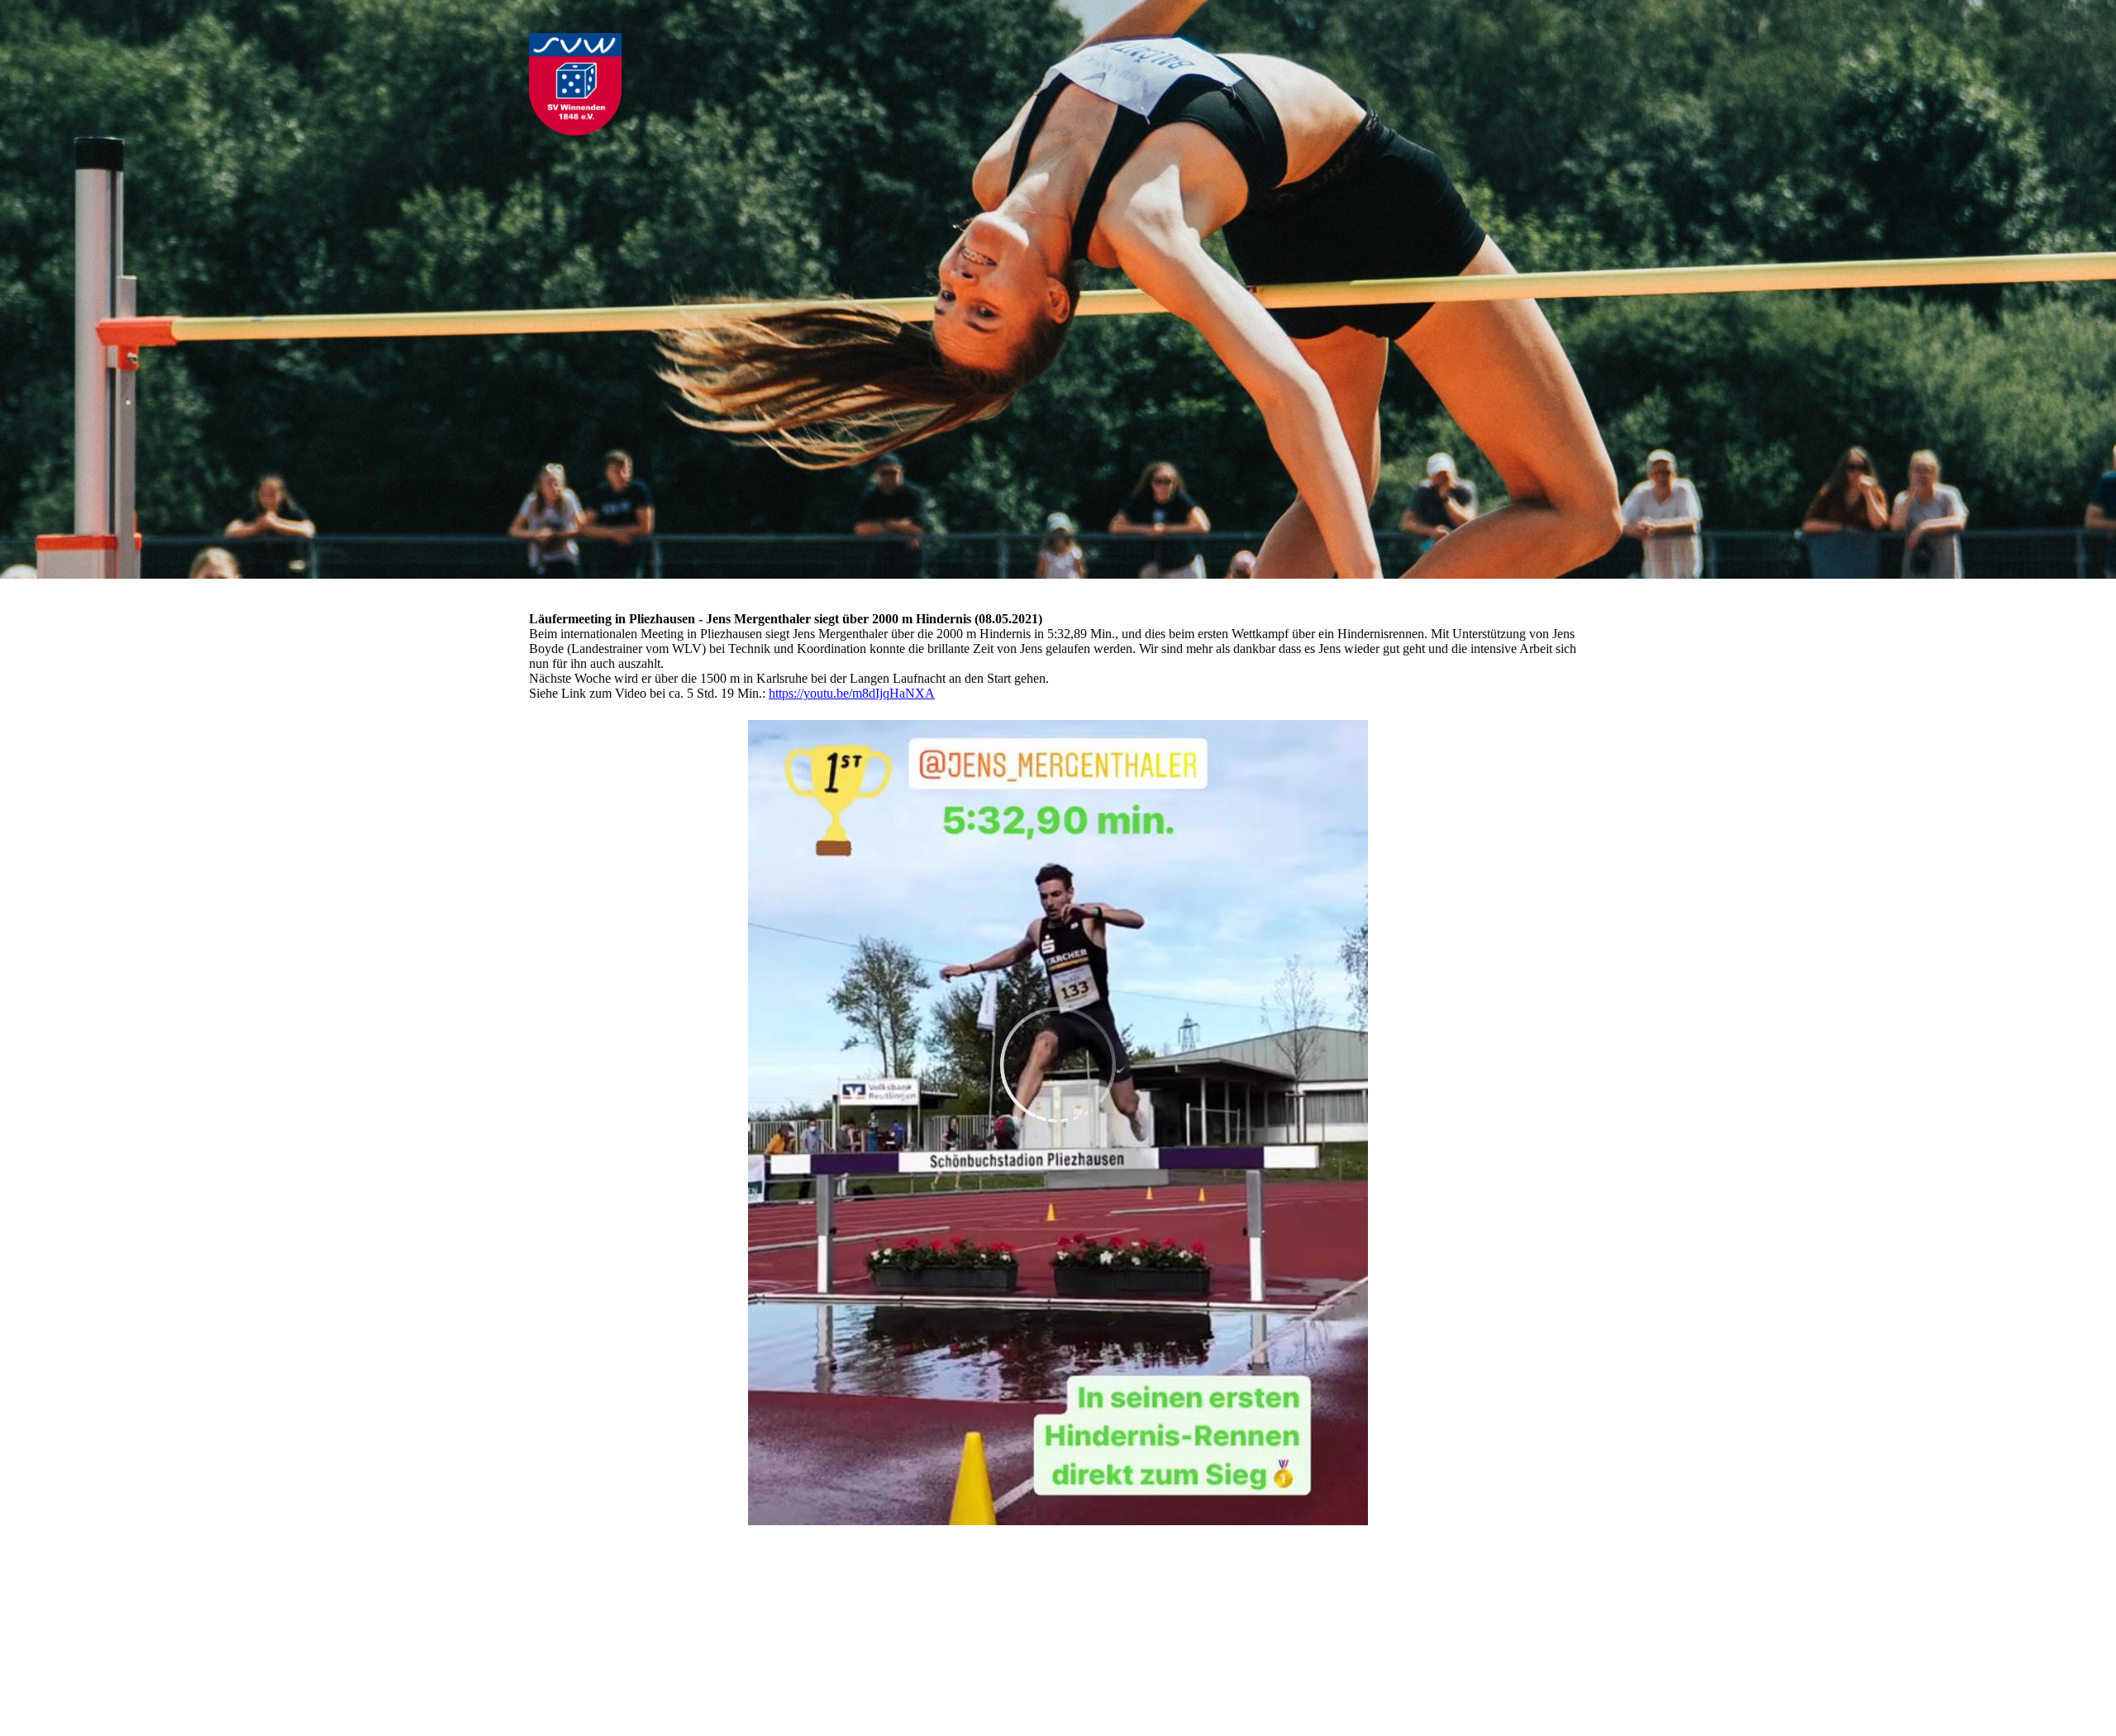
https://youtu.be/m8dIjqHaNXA (852, 693)
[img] (665, 90)
